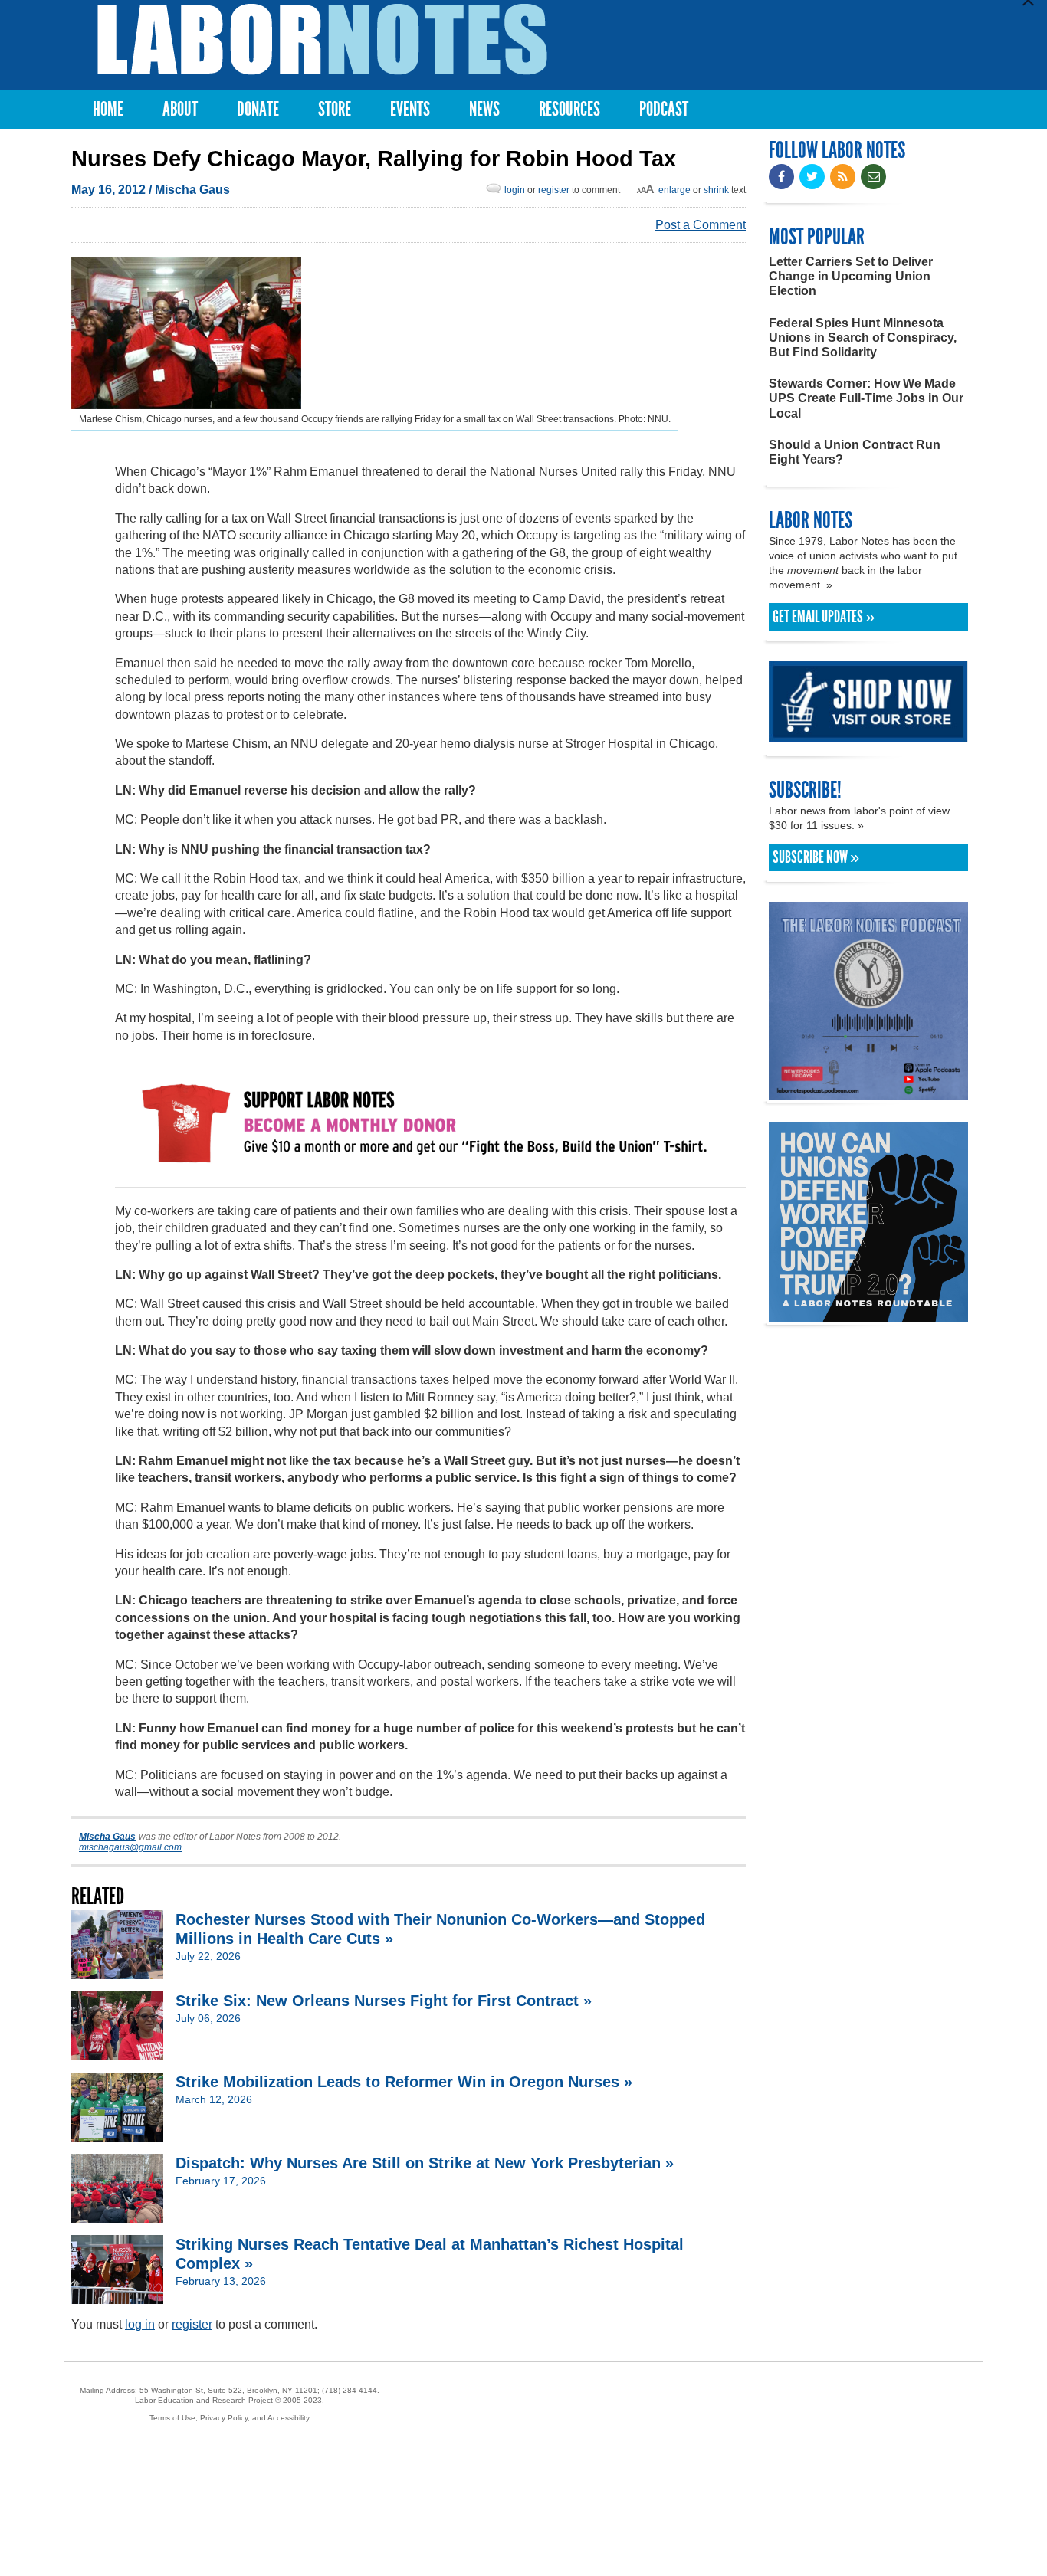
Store (335, 109)
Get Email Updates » (824, 617)
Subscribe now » (816, 857)
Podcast (664, 109)
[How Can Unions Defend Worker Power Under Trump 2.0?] (868, 1314)
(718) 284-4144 (350, 2390)
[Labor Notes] (322, 39)
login (515, 190)
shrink (716, 190)
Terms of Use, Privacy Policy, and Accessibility (230, 2418)
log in (140, 2324)
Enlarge (674, 190)
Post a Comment (701, 225)
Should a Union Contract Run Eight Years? (855, 452)
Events (410, 109)
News (484, 109)
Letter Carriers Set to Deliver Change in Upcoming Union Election (851, 276)
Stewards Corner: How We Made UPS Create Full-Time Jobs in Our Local (866, 398)
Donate (258, 109)
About (180, 109)
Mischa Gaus (192, 190)
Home (108, 109)
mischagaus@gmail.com (130, 1847)
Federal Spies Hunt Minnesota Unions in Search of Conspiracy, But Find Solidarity (863, 338)
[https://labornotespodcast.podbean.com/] (868, 1092)
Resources (569, 109)
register (554, 190)
